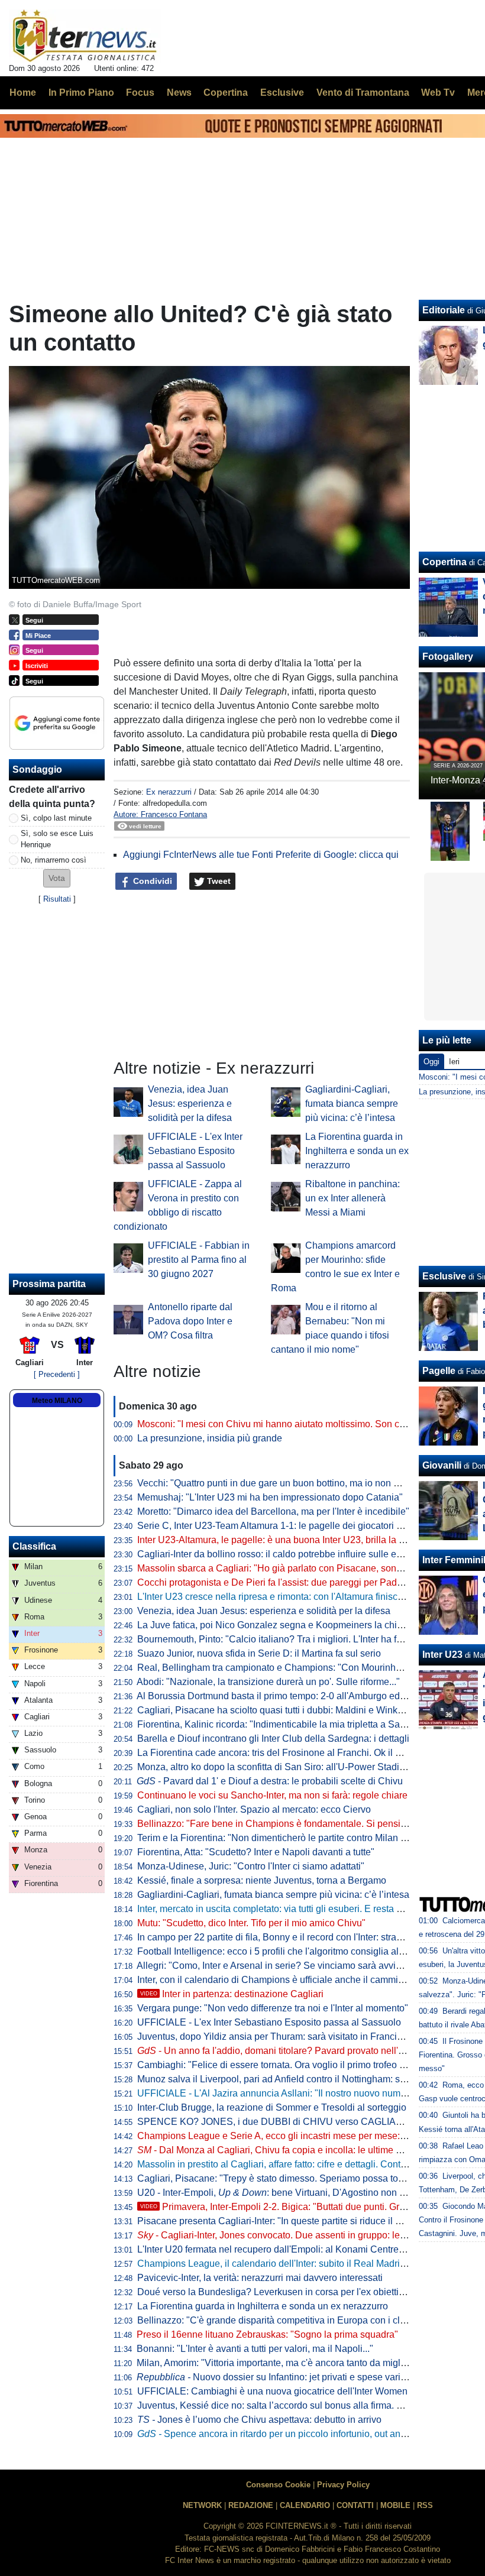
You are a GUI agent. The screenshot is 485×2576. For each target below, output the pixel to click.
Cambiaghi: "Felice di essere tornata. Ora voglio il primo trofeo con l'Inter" (290, 2065)
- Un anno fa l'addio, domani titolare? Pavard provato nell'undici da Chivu (300, 2051)
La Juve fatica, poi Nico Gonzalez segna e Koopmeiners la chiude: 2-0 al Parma (304, 1625)
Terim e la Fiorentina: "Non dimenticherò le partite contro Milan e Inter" (284, 1838)
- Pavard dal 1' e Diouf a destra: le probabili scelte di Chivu (270, 1781)
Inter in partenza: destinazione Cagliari (232, 1994)
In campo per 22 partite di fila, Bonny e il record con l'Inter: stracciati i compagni (302, 1937)
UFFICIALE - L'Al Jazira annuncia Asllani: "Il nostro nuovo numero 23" (284, 2093)
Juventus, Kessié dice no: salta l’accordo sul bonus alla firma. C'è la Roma (293, 2405)
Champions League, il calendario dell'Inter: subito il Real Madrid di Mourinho (297, 2264)
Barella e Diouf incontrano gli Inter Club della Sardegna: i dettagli (273, 1739)
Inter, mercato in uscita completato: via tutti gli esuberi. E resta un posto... (288, 1909)
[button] (57, 878)
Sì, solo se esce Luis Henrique (57, 839)
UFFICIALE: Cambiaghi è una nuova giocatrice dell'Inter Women (272, 2391)
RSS (425, 2505)
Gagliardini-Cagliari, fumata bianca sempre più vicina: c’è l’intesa (352, 1104)
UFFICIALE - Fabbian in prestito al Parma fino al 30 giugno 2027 (199, 1260)
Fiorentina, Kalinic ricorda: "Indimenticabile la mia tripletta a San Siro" (283, 1724)
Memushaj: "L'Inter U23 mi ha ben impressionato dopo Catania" (270, 1497)
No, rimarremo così (54, 860)
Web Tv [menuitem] (438, 93)
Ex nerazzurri (169, 792)
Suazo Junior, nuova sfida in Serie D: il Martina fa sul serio (259, 1653)
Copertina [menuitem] (226, 93)
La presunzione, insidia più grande (210, 1438)
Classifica (34, 1546)
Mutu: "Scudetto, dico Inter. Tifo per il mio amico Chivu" (251, 1923)
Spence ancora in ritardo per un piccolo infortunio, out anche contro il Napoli (309, 2434)
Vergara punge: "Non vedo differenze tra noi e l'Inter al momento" (273, 2008)
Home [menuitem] (23, 93)
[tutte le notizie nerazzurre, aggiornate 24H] (85, 36)
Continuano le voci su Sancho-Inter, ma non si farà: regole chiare (272, 1795)
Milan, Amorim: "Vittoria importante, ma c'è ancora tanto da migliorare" (282, 2363)
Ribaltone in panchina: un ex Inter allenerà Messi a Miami (353, 1198)
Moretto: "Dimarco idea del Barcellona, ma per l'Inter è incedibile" (273, 1511)
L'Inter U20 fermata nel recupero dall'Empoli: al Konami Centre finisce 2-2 (291, 2249)
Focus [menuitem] (140, 93)
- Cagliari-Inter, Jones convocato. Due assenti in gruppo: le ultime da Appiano (308, 2235)
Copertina (444, 562)
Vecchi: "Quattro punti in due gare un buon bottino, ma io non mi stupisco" (291, 1483)
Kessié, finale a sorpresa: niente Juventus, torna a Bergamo (262, 1880)
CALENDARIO (305, 2505)
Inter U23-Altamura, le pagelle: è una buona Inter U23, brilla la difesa (281, 1540)
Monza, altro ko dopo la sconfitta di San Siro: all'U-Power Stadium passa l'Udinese (310, 1767)
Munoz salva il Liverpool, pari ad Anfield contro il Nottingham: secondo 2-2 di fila (305, 2079)
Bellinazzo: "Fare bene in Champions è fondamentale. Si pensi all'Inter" (287, 1824)
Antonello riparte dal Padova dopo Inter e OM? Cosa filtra (190, 1321)
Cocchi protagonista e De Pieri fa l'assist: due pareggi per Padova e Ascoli (292, 1582)
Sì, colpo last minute (56, 818)
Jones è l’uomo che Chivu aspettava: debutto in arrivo (259, 2420)
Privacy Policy (343, 2485)
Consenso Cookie (278, 2485)
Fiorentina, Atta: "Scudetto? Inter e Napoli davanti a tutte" (256, 1852)
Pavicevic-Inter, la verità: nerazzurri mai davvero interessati (260, 2278)
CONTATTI (355, 2505)
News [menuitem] (179, 93)
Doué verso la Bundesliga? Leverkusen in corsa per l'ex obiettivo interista (291, 2292)
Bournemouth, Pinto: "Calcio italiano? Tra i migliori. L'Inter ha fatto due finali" (297, 1639)
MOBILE (395, 2505)
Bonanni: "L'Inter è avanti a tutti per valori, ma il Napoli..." (255, 2349)
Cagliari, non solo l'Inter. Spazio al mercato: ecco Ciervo (254, 1809)
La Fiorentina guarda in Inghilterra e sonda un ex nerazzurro (357, 1151)
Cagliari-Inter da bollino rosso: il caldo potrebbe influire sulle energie (280, 1554)
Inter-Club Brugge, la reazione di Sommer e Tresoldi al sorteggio (272, 2107)
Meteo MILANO (57, 1401)
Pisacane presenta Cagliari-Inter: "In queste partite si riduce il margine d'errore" (302, 2221)
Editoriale (444, 310)
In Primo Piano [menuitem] (81, 93)
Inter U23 (442, 1655)
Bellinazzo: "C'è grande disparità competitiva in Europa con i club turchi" (288, 2320)
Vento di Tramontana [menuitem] (363, 93)
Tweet (218, 881)
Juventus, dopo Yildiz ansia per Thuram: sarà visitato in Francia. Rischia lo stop (303, 2037)
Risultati (57, 899)
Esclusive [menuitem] (282, 93)
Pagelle (439, 1371)
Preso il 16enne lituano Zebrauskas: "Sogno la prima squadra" (267, 2334)
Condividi (151, 881)
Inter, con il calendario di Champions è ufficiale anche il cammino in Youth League (308, 1980)
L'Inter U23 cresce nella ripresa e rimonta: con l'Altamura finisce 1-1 (278, 1597)
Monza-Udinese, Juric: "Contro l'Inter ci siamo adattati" (251, 1866)
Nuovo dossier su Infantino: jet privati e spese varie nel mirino (293, 2377)
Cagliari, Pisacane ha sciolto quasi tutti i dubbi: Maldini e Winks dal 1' (282, 1710)
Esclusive (444, 1276)
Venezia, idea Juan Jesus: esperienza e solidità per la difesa (190, 1104)
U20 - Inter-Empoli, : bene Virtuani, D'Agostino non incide (281, 2193)
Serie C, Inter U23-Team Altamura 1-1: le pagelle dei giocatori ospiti (278, 1526)
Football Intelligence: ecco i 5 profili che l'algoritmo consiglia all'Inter (279, 1951)
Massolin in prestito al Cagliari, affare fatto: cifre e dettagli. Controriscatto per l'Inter (308, 2164)
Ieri (454, 1062)
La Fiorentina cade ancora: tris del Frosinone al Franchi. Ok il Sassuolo (286, 1753)
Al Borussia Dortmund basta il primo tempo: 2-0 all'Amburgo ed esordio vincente (304, 1696)
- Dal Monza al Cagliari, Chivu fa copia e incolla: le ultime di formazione (295, 2150)
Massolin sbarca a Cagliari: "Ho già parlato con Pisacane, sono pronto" (286, 1568)
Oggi (431, 1062)
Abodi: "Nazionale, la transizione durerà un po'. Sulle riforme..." (268, 1682)
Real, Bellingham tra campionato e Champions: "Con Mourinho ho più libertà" (299, 1668)
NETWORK (202, 2505)
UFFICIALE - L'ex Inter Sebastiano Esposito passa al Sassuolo (195, 1151)
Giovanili (442, 1465)
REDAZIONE (251, 2505)
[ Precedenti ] (57, 1374)
